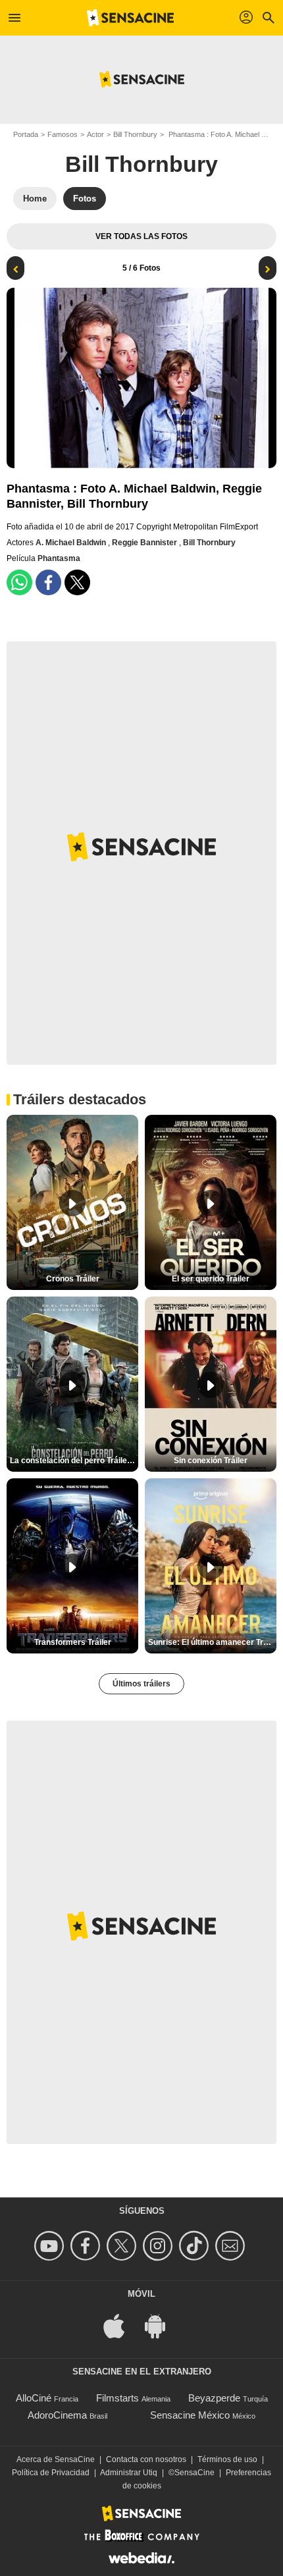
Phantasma (59, 558)
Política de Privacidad (51, 2473)
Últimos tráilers (141, 1684)
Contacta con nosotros (146, 2459)
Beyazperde (214, 2398)
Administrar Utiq (129, 2473)
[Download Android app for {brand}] (162, 2325)
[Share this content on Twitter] (77, 582)
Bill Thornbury (135, 134)
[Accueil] (130, 18)
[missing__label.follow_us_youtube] (51, 2246)
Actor (95, 134)
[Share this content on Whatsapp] (19, 582)
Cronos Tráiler (73, 1279)
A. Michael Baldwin (72, 543)
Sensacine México (190, 2415)
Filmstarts (117, 2398)
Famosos (63, 134)
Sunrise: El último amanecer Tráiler (212, 1642)
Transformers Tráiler (73, 1642)
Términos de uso (227, 2459)
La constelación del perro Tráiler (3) (74, 1461)
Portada (26, 134)
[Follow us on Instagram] (160, 2246)
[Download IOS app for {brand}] (121, 2325)
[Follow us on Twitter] (123, 2246)
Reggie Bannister (145, 543)
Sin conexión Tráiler (211, 1461)
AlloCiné (34, 2398)
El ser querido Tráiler (211, 1279)
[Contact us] (232, 2246)
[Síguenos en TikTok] (196, 2246)
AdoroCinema (57, 2415)
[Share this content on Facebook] (48, 582)
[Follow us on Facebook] (87, 2246)
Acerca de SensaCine (56, 2459)
